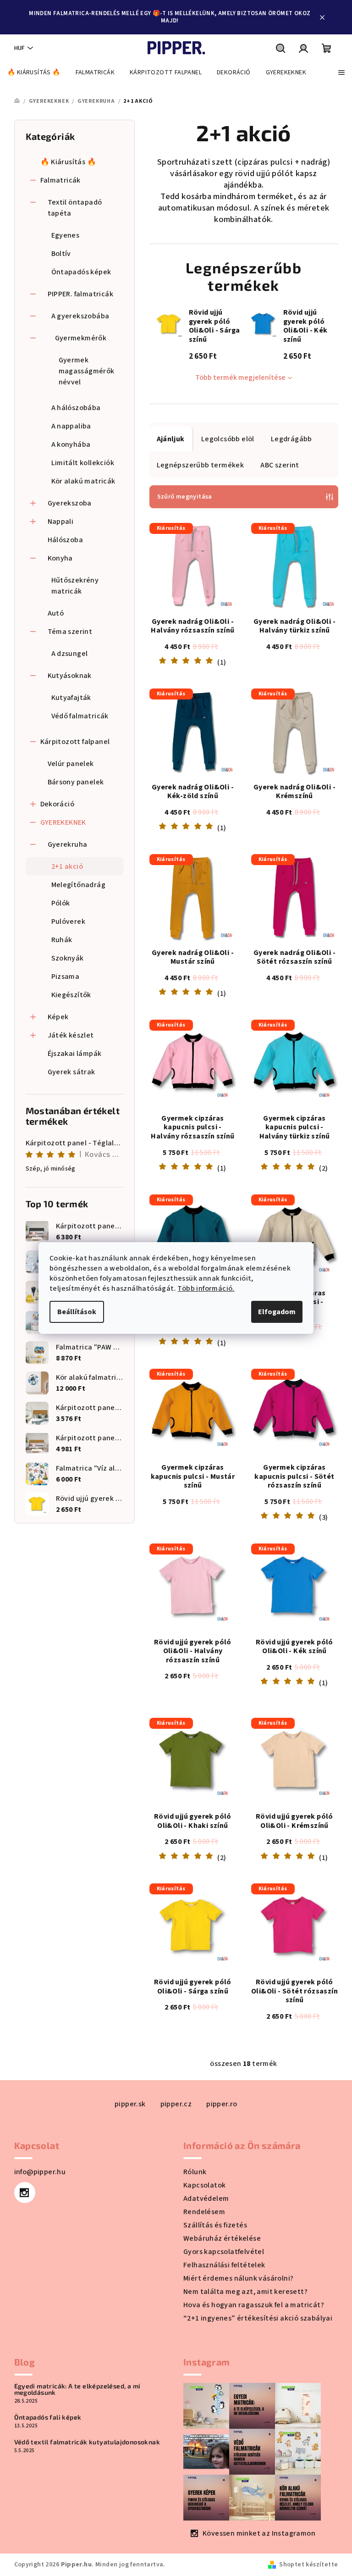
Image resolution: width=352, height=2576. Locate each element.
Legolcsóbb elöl (228, 439)
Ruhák (62, 940)
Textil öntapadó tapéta (75, 208)
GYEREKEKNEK (63, 822)
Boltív (61, 254)
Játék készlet (71, 1035)
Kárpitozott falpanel (75, 742)
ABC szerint (280, 465)
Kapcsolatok (204, 2185)
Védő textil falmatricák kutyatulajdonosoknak (87, 2442)
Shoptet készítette (308, 2565)
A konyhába (71, 444)
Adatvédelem (206, 2198)
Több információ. (206, 1288)
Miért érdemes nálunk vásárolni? (238, 2278)
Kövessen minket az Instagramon (259, 2533)
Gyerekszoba (70, 503)
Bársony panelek (76, 782)
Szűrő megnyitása (185, 497)
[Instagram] (25, 2193)
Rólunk (195, 2172)
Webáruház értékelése (222, 2238)
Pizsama (66, 977)
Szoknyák (68, 958)
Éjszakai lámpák (75, 1054)
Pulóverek (69, 922)
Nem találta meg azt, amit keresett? (245, 2292)
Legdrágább (291, 439)
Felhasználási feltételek (224, 2265)
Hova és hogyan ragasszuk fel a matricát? (254, 2305)
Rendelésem (204, 2212)
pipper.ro (222, 2104)
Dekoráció (58, 804)
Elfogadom (277, 1312)
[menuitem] (34, 72)
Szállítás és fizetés (215, 2225)
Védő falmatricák (80, 716)
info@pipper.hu (40, 2172)
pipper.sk (130, 2104)
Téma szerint (70, 632)
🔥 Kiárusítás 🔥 (69, 162)
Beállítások (77, 1312)
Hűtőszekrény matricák (75, 586)
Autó (56, 613)
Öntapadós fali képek (48, 2417)
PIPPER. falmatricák (81, 294)
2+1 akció (67, 866)
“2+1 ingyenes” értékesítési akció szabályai (258, 2318)
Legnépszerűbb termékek (201, 465)
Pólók (61, 903)
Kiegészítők (71, 995)
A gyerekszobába (80, 316)
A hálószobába (76, 408)
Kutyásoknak (70, 676)
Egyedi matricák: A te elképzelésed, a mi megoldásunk (77, 2389)
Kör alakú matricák (83, 481)
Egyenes (66, 235)
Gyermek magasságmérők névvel (87, 371)
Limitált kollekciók (83, 463)
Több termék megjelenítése (240, 378)
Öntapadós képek (81, 272)
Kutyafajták (71, 698)
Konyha (60, 558)
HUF (19, 48)
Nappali (61, 522)
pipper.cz (176, 2104)
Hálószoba (66, 540)
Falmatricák (60, 180)
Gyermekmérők (81, 338)
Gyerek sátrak (71, 1072)
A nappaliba (71, 426)
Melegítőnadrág (79, 885)
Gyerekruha (68, 844)
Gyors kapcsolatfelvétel (224, 2252)
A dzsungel (70, 654)
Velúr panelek (71, 764)
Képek (58, 1017)
